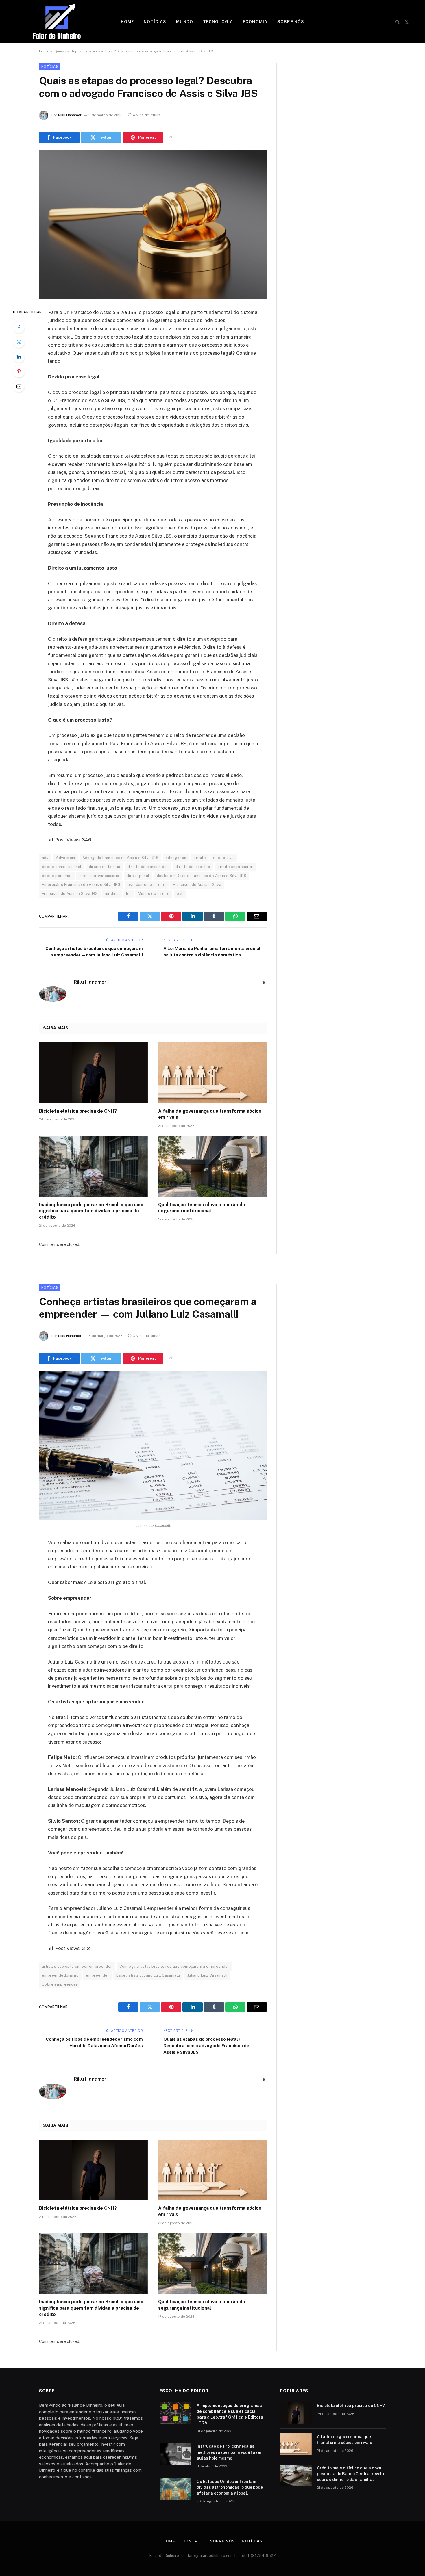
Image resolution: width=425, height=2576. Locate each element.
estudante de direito (147, 885)
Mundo (185, 22)
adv (45, 858)
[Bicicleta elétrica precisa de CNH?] (93, 1073)
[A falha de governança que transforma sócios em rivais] (212, 1073)
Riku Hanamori (70, 115)
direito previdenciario (99, 876)
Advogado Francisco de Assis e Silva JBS (120, 858)
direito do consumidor (148, 867)
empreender (97, 1975)
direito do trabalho (193, 867)
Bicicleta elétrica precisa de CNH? (78, 1111)
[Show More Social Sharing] (171, 137)
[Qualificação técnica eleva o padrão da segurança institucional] (212, 1166)
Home (127, 22)
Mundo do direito (154, 894)
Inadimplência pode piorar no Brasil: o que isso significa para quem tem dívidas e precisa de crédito (91, 1211)
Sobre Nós (291, 22)
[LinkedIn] (19, 357)
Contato (193, 2541)
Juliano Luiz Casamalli (207, 1975)
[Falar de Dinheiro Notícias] (57, 22)
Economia (255, 22)
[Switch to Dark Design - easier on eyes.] (406, 22)
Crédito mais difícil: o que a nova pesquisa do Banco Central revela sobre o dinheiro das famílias (351, 2474)
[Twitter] (19, 342)
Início (44, 51)
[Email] (19, 386)
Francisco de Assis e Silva (197, 885)
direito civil (223, 858)
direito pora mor (57, 876)
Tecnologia (218, 22)
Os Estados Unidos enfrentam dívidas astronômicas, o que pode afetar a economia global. (230, 2487)
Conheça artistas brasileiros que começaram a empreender (174, 1966)
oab (180, 894)
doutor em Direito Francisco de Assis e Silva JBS (202, 876)
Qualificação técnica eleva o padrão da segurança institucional (202, 1208)
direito (200, 858)
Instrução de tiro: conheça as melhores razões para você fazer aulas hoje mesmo (229, 2452)
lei (128, 894)
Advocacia (65, 858)
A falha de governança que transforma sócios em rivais (210, 1114)
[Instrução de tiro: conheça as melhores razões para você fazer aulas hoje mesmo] (175, 2454)
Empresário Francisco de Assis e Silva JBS (81, 885)
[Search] (397, 22)
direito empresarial (235, 867)
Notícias (155, 22)
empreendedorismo (60, 1975)
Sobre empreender (60, 1984)
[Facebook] (19, 327)
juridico (112, 894)
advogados (176, 858)
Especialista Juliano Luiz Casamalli (148, 1975)
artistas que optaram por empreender (77, 1966)
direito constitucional (62, 867)
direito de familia (105, 867)
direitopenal (138, 876)
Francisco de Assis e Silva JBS (70, 894)
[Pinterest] (19, 371)
